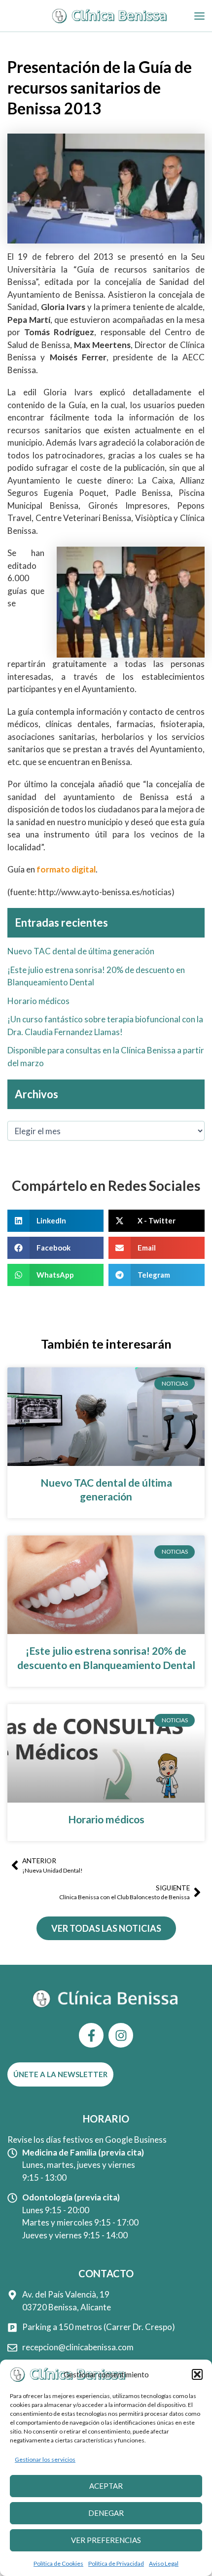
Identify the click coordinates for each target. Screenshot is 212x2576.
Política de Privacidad (116, 2563)
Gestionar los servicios (45, 2459)
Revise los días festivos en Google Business (87, 2140)
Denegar (106, 2513)
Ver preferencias (106, 2540)
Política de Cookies (58, 2563)
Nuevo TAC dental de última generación (81, 951)
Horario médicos (38, 1001)
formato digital (66, 869)
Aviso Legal (164, 2563)
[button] (197, 2374)
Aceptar (106, 2486)
